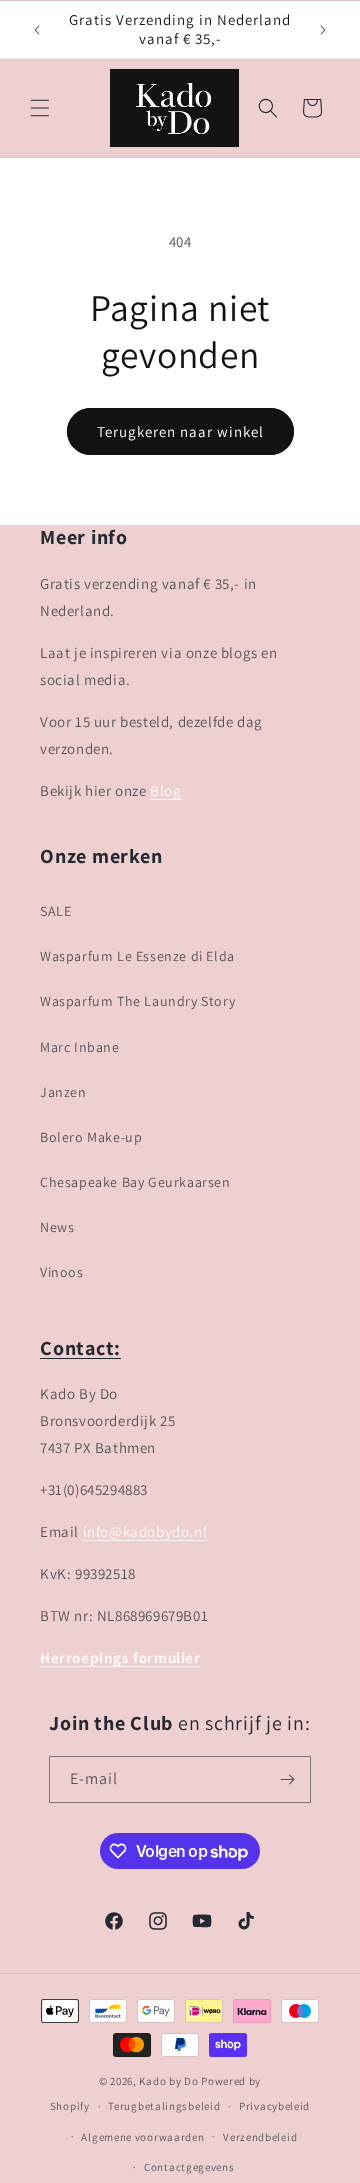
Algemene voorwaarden (142, 2137)
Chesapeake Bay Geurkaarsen (135, 1182)
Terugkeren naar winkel (180, 431)
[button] (40, 108)
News (57, 1227)
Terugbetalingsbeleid (164, 2106)
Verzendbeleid (260, 2137)
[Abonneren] (288, 1779)
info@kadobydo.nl (145, 1531)
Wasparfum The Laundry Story (137, 1001)
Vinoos (62, 1272)
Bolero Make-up (91, 1137)
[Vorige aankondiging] (37, 30)
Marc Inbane (80, 1047)
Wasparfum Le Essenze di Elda (137, 956)
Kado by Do (170, 2081)
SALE (55, 911)
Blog (165, 790)
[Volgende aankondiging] (323, 30)
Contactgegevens (189, 2167)
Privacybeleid (274, 2106)
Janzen (63, 1092)
